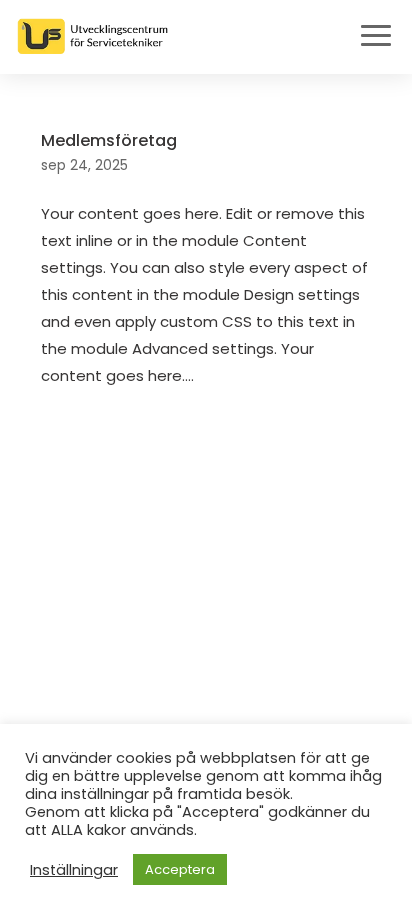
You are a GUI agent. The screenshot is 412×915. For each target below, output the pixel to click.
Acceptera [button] (180, 869)
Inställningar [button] (74, 870)
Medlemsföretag (109, 140)
